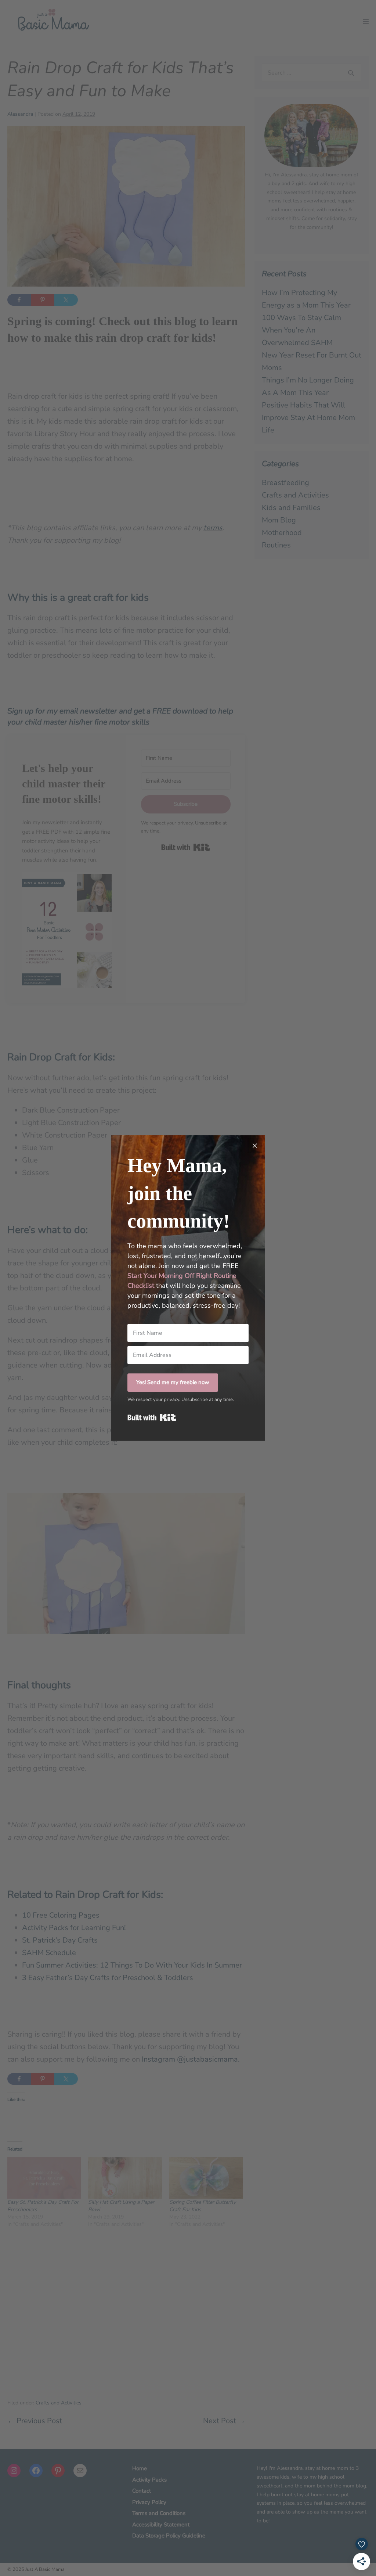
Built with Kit (152, 1418)
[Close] (255, 1146)
